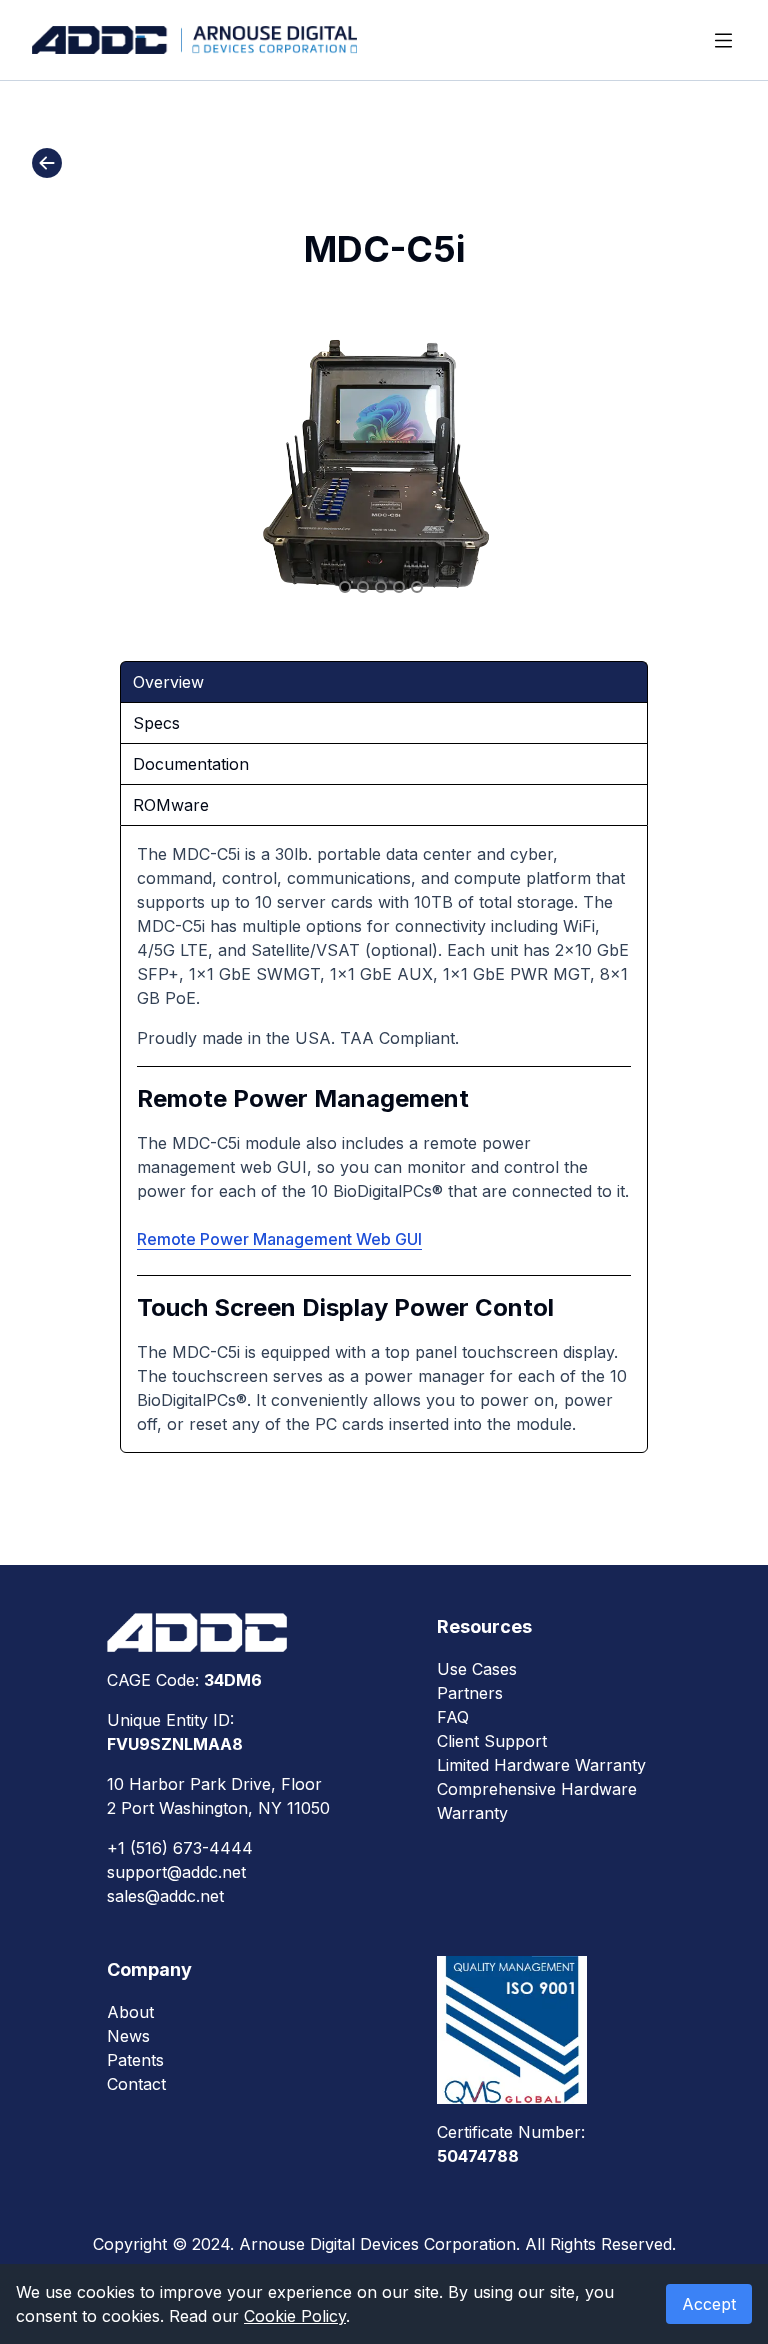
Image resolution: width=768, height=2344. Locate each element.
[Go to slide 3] (381, 587)
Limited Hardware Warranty (541, 1765)
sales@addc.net (165, 1896)
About (130, 2012)
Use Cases (477, 1669)
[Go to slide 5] (417, 587)
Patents (135, 2060)
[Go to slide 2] (363, 587)
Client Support (492, 1741)
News (128, 2036)
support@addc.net (176, 1872)
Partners (470, 1693)
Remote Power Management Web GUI (279, 1239)
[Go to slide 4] (399, 587)
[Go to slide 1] (345, 587)
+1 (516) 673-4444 (180, 1848)
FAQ (453, 1717)
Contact (136, 2084)
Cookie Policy (295, 2316)
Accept (709, 2304)
